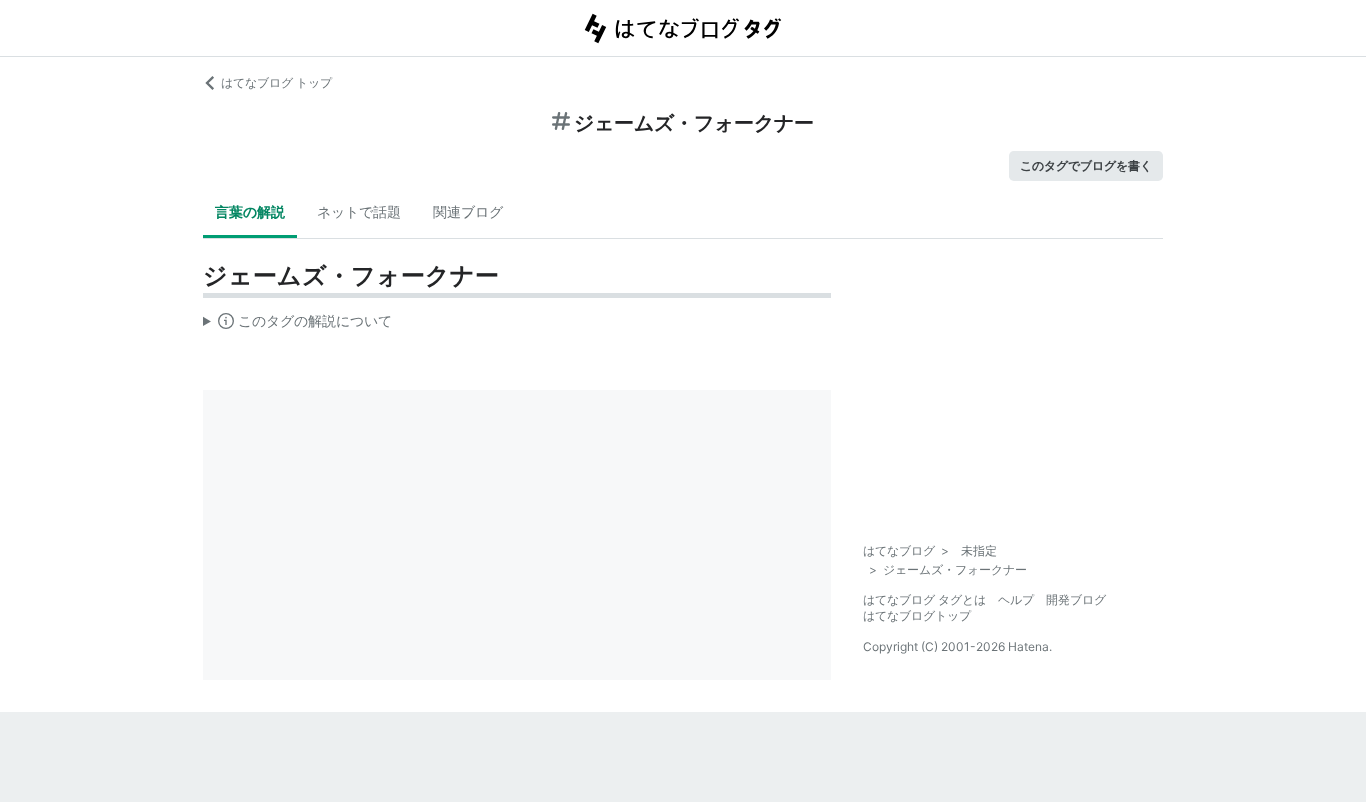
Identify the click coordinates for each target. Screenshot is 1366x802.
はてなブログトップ (917, 615)
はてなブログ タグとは (924, 599)
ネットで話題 (359, 211)
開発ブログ (1076, 599)
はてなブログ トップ (276, 82)
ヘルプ (1016, 599)
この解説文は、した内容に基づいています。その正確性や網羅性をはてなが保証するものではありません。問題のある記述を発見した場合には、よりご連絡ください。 (297, 325)
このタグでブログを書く (1086, 165)
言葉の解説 (250, 211)
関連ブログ (468, 211)
